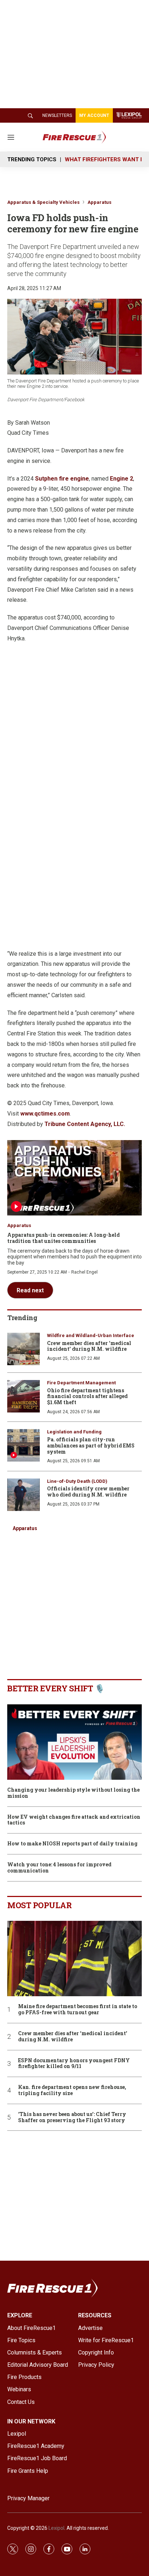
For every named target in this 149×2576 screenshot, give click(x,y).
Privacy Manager (28, 2498)
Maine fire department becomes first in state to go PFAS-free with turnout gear (78, 2010)
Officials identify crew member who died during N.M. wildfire (88, 1491)
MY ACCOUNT (94, 115)
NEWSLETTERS (57, 115)
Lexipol (56, 2528)
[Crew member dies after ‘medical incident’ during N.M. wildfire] (24, 1349)
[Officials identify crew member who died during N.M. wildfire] (24, 1495)
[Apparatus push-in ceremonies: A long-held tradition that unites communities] (74, 1178)
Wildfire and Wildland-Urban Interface (91, 1335)
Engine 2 (122, 479)
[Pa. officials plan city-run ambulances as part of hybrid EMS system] (24, 1445)
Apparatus (99, 202)
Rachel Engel (84, 1272)
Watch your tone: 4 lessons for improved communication (59, 1868)
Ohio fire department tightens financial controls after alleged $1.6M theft (87, 1396)
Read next (30, 1290)
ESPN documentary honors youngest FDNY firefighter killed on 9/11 (74, 2064)
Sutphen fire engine (62, 479)
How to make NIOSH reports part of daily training (72, 1844)
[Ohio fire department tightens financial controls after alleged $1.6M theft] (24, 1396)
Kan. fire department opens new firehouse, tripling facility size (72, 2090)
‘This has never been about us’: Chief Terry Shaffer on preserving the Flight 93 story (72, 2117)
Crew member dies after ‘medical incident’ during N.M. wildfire (89, 1346)
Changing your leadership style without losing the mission (73, 1793)
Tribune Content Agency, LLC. (85, 1124)
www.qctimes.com (45, 1114)
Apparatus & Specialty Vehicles (43, 202)
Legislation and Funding (74, 1432)
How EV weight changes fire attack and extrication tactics (74, 1820)
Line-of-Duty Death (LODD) (77, 1481)
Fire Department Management (81, 1383)
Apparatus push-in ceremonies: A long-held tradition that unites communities (63, 1238)
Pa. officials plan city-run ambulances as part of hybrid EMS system (91, 1445)
